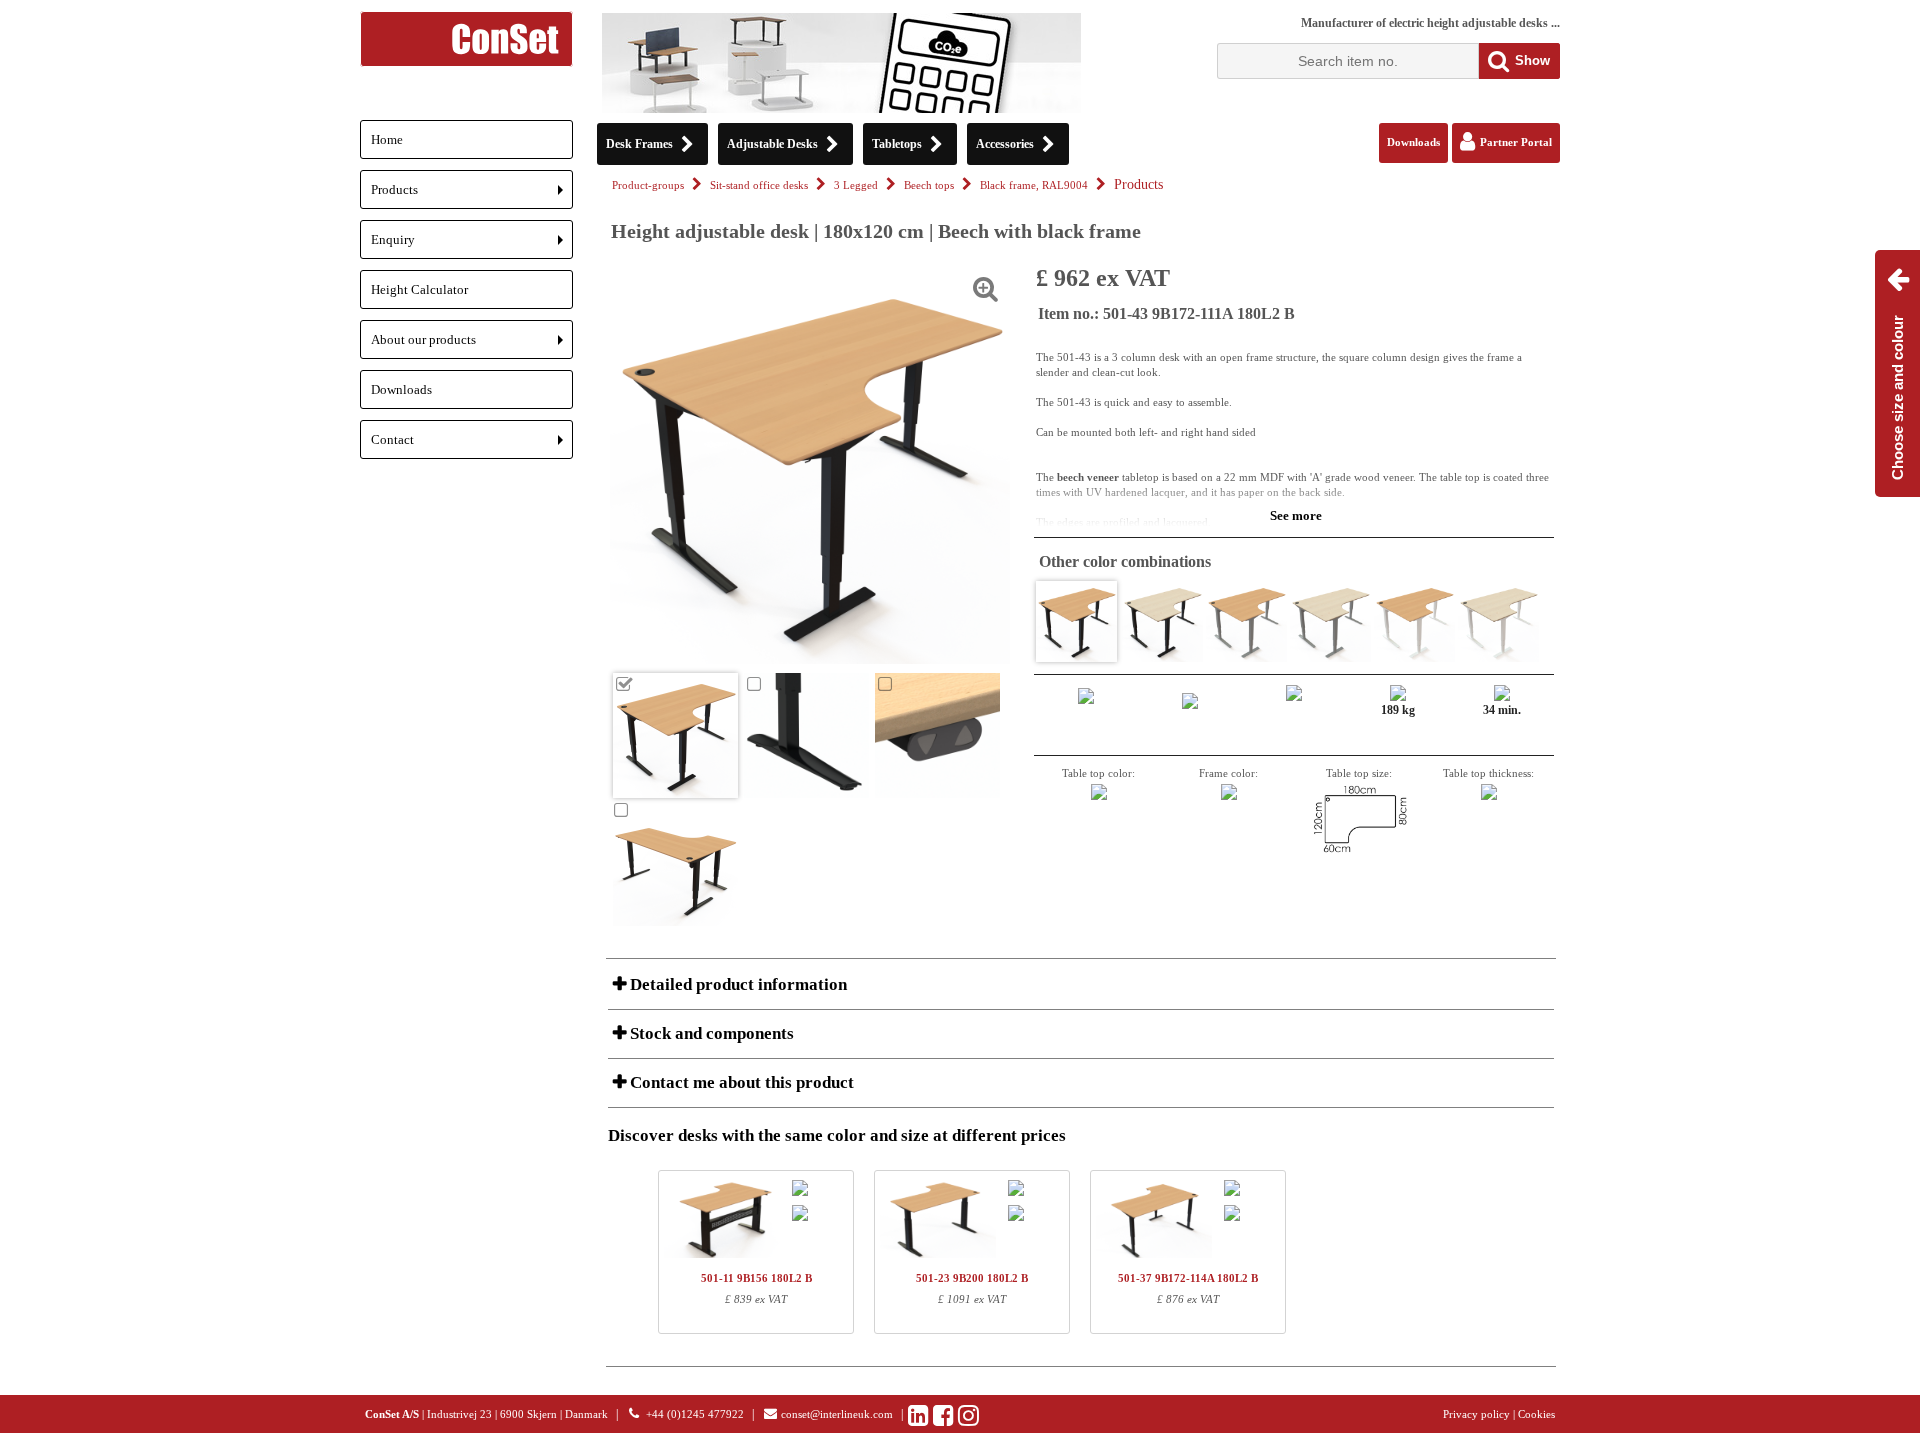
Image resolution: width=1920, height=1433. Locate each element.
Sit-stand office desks (759, 185)
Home (387, 139)
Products (472, 195)
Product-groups (648, 185)
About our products (472, 345)
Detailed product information (736, 984)
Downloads (401, 389)
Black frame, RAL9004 (1034, 185)
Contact (472, 445)
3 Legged (856, 185)
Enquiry (472, 245)
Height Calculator (419, 289)
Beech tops (929, 185)
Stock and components (710, 1033)
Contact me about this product (740, 1082)
